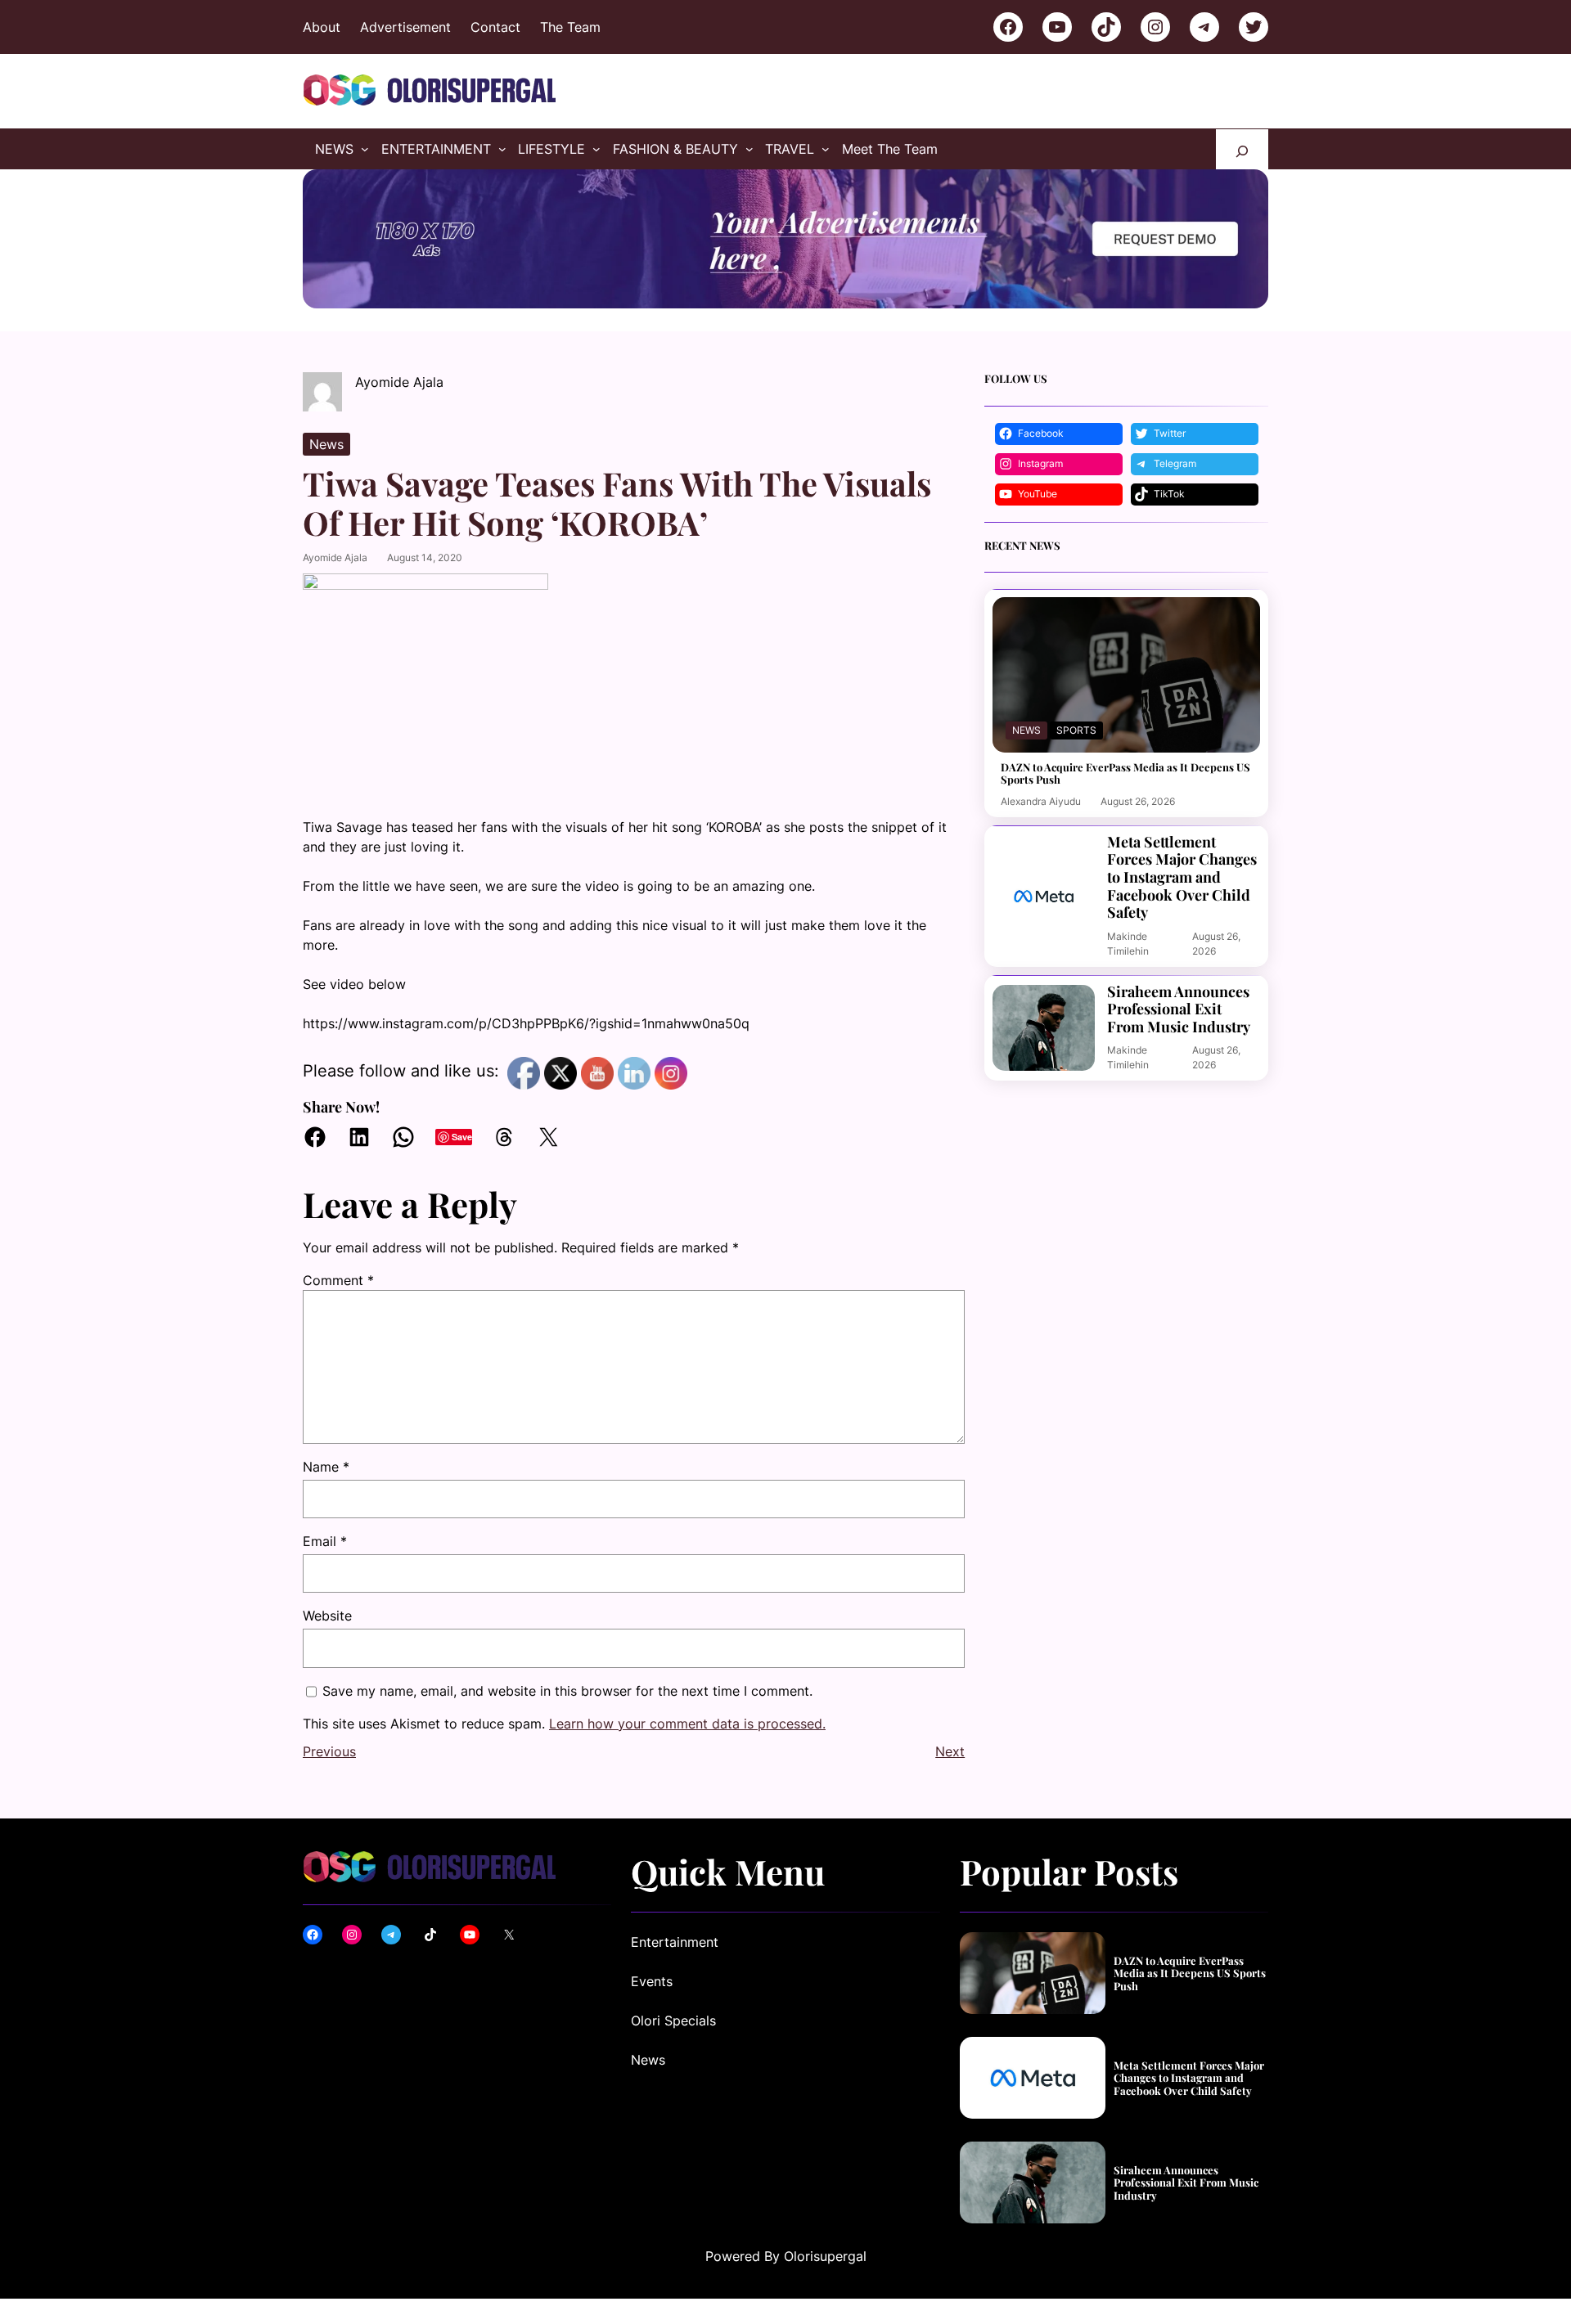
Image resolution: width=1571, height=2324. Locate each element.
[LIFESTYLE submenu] (596, 149)
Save (462, 1137)
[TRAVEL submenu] (826, 149)
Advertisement (405, 27)
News (326, 444)
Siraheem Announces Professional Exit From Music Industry (1179, 1010)
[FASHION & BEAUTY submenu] (749, 149)
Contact (495, 27)
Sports (1076, 730)
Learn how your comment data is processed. (687, 1724)
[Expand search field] (1242, 149)
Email (325, 1541)
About (322, 27)
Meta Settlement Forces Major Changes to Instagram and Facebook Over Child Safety (1182, 878)
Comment (338, 1280)
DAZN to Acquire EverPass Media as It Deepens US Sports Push (1125, 773)
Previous (329, 1751)
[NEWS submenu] (365, 149)
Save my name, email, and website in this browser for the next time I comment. (567, 1691)
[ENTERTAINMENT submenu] (502, 149)
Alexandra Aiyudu (1041, 801)
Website (327, 1616)
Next (950, 1751)
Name (326, 1467)
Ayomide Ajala (335, 557)
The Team (570, 27)
